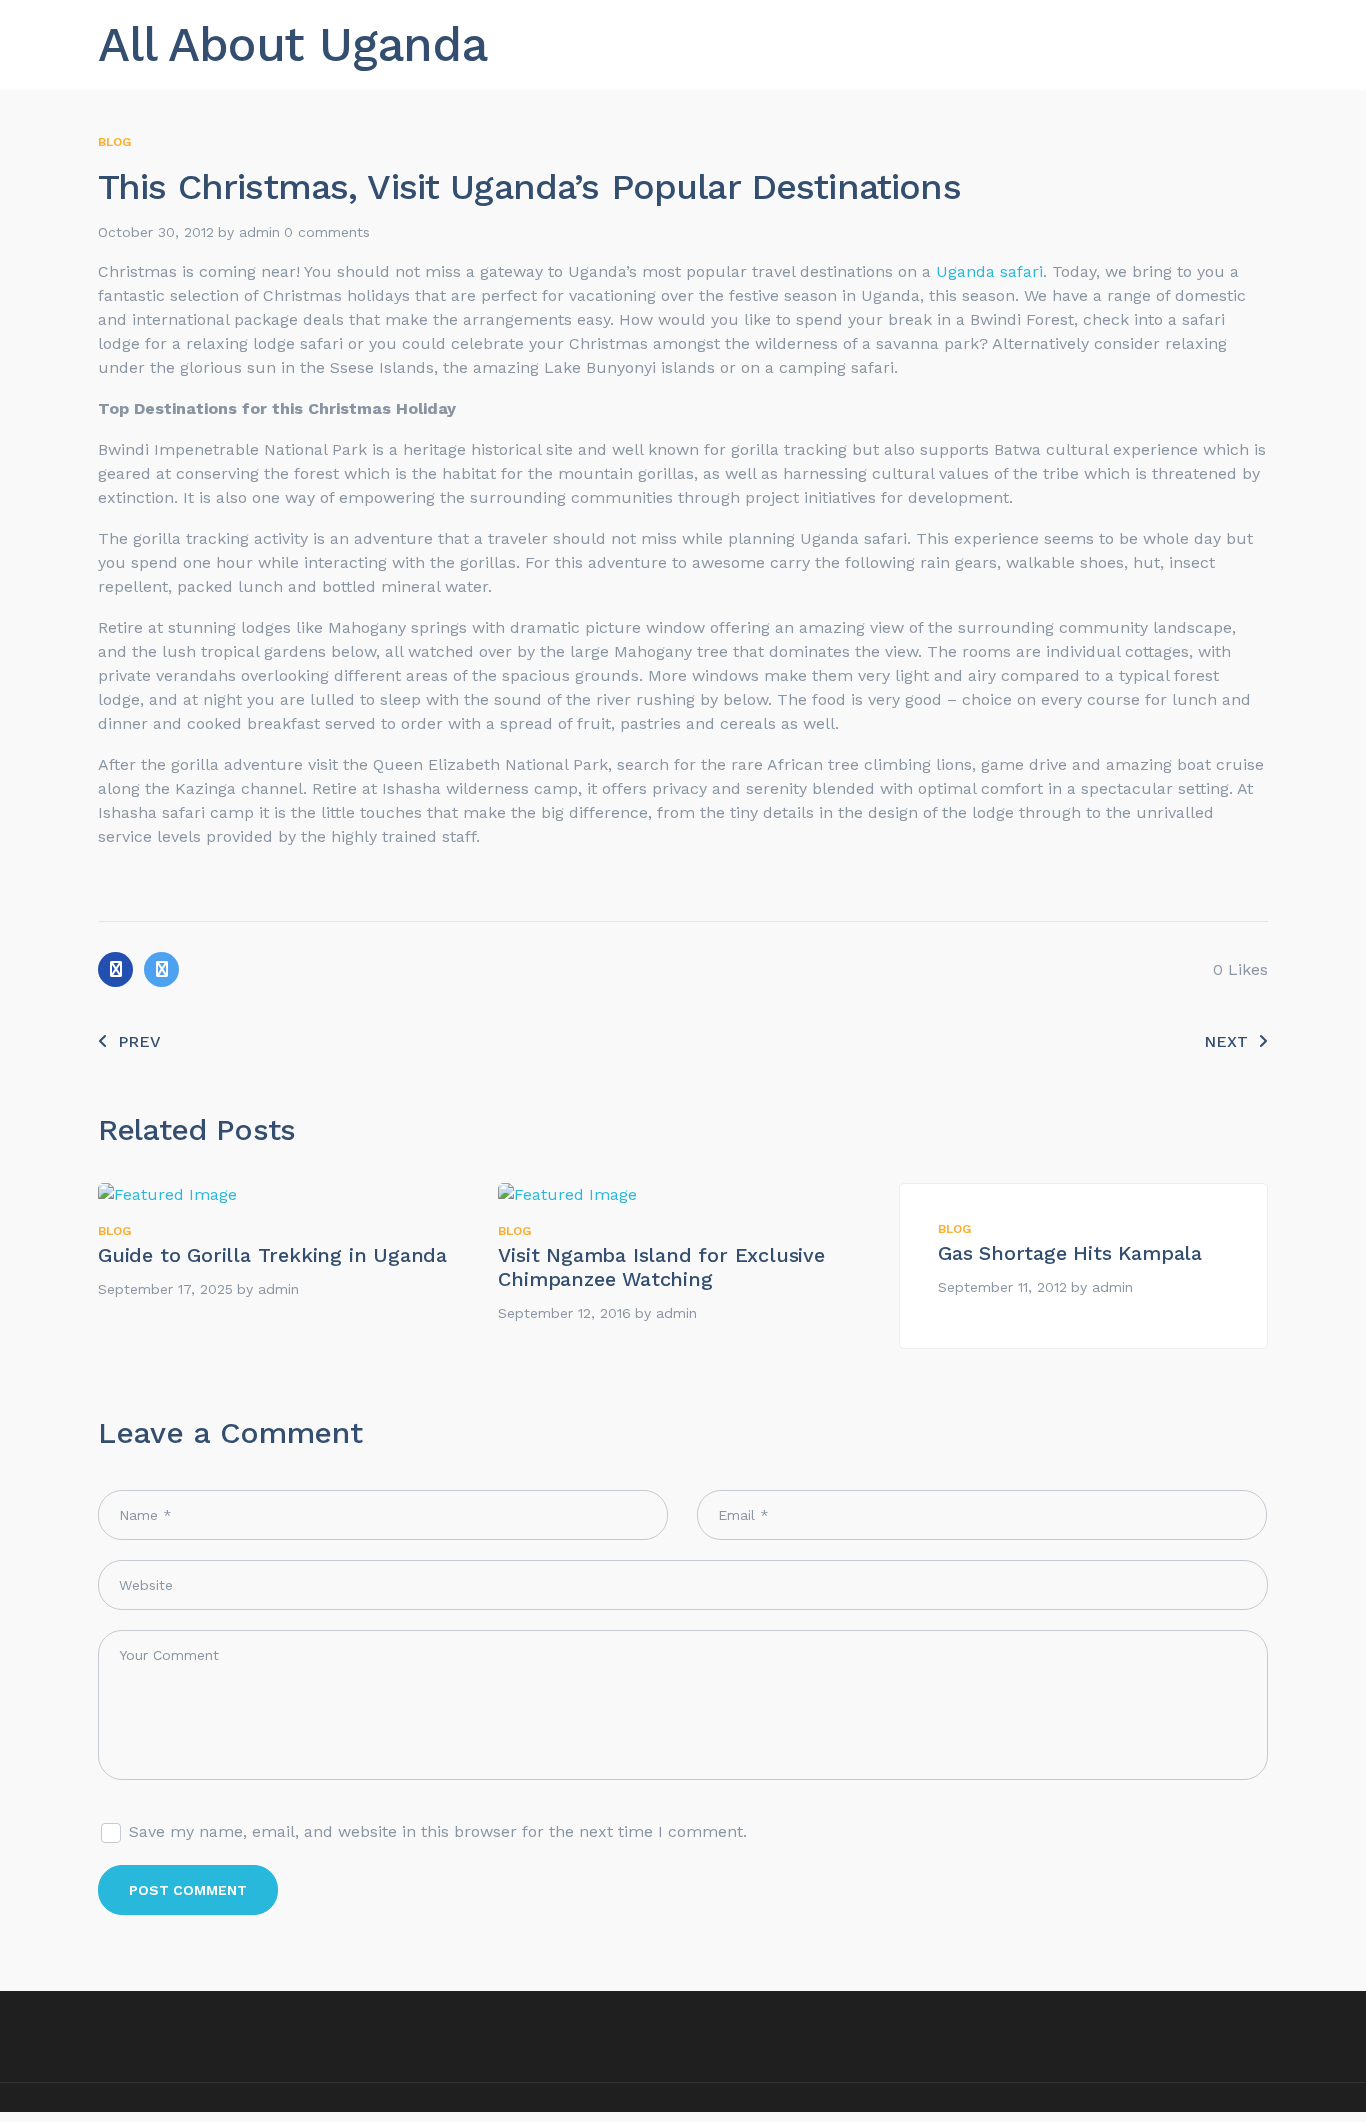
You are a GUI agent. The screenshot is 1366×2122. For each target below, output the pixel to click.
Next (1226, 1041)
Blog (114, 142)
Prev (139, 1041)
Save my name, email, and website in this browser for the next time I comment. (438, 1831)
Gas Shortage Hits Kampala (1070, 1253)
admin (259, 232)
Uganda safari (989, 271)
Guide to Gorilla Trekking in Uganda (272, 1255)
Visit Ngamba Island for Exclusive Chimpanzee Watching (661, 1267)
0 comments (327, 232)
